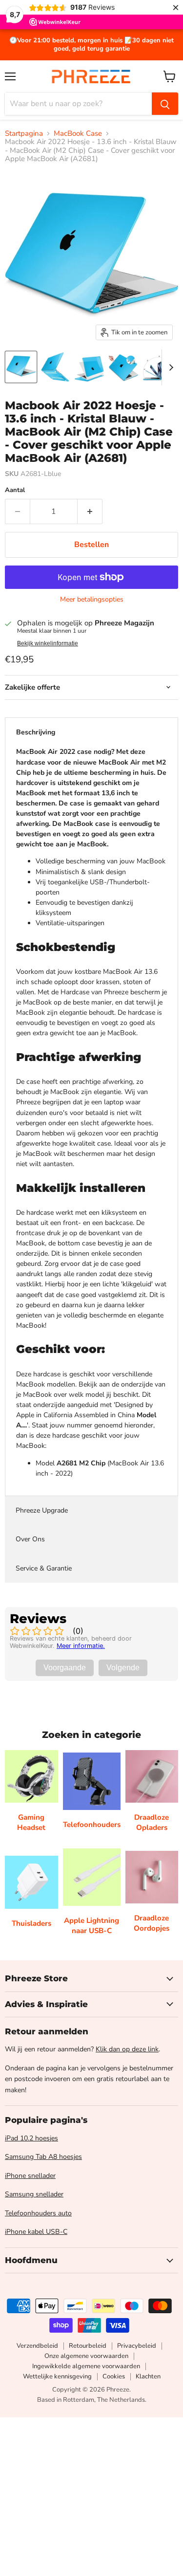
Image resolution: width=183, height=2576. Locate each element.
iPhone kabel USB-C (36, 2232)
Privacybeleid (137, 2346)
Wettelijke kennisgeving (57, 2376)
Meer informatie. (81, 1646)
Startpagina (24, 134)
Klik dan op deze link (127, 2049)
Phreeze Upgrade (42, 1510)
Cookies (114, 2376)
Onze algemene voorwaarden (86, 2356)
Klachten (148, 2376)
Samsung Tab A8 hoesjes (43, 2157)
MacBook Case (78, 134)
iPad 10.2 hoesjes (31, 2138)
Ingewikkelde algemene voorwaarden (86, 2366)
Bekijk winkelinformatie (48, 643)
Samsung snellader (34, 2194)
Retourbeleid (88, 2346)
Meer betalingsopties (92, 600)
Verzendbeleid (37, 2346)
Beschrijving (36, 732)
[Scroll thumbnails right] (169, 367)
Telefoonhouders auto (38, 2213)
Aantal (15, 490)
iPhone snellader (30, 2176)
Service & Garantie (44, 1568)
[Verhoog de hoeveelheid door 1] (90, 512)
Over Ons (30, 1539)
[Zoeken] (165, 104)
